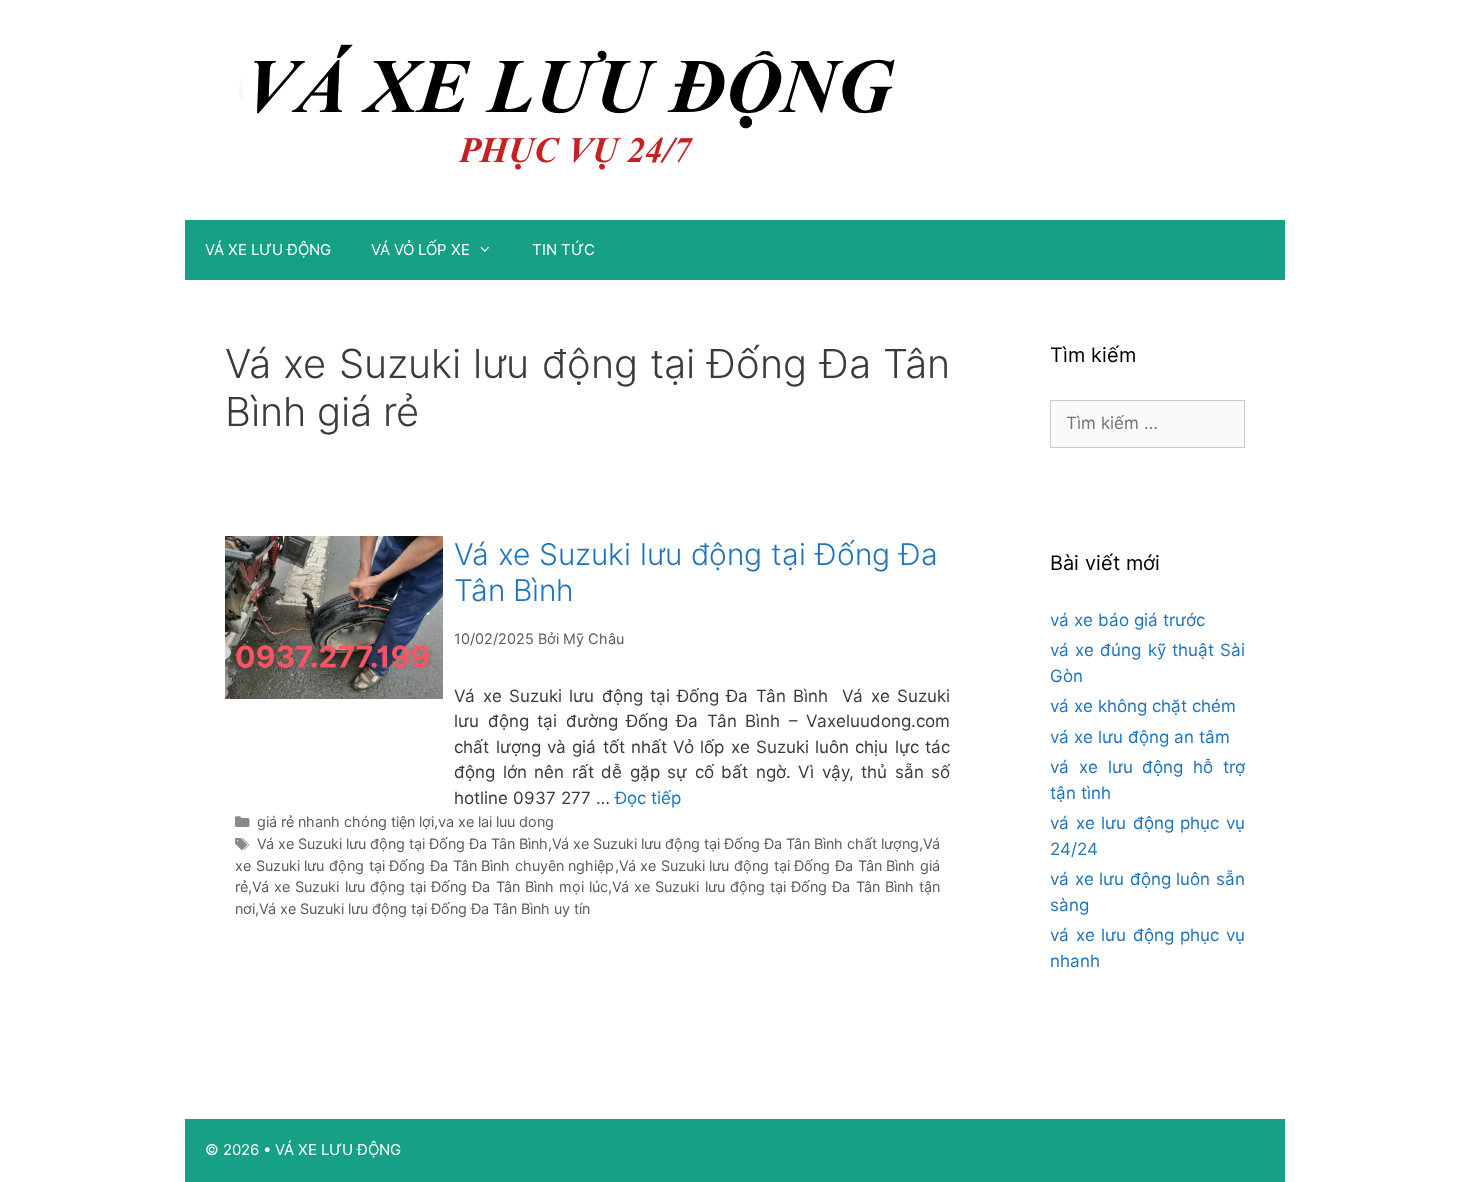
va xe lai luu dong (496, 821)
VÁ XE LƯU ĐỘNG (268, 249)
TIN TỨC (563, 249)
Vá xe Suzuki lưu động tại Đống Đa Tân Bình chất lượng (735, 843)
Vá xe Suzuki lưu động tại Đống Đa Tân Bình (402, 843)
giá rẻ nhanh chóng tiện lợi (345, 821)
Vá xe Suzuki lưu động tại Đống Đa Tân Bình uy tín (424, 908)
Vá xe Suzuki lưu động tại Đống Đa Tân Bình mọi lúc (430, 886)
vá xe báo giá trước (1127, 620)
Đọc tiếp (648, 798)
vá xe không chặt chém (1143, 706)
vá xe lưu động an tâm (1140, 737)
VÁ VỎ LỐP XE (420, 249)
